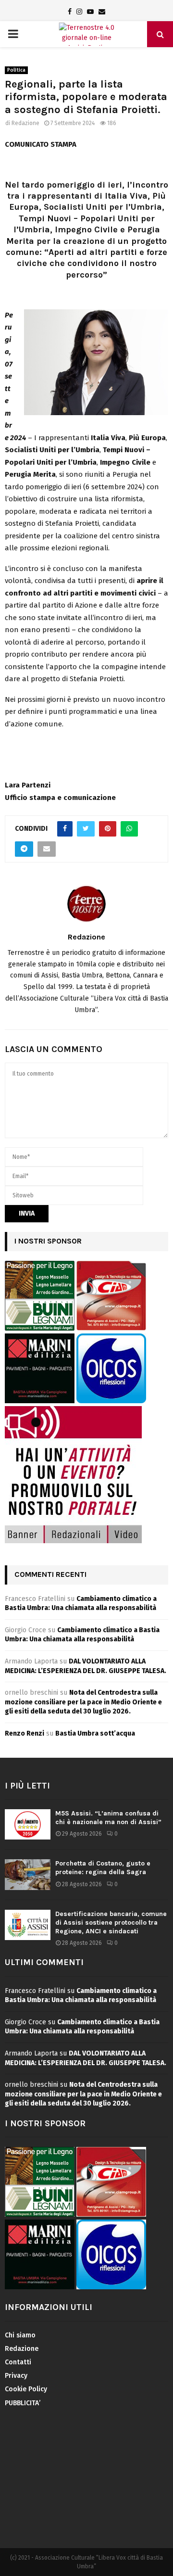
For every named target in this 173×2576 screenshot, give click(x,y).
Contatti (18, 2362)
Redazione (25, 123)
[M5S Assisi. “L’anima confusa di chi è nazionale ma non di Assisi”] (28, 1824)
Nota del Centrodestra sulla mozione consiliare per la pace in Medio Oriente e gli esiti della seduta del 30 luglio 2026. (83, 1702)
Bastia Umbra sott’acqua (95, 1733)
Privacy (16, 2376)
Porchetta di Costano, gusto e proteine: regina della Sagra (103, 1868)
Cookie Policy (26, 2389)
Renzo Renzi (25, 1733)
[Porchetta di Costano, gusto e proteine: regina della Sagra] (28, 1874)
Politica (16, 70)
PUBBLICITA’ (23, 2403)
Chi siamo (20, 2335)
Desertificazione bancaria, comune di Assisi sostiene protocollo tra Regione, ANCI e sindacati (111, 1922)
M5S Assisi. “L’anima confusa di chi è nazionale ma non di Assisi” (108, 1818)
